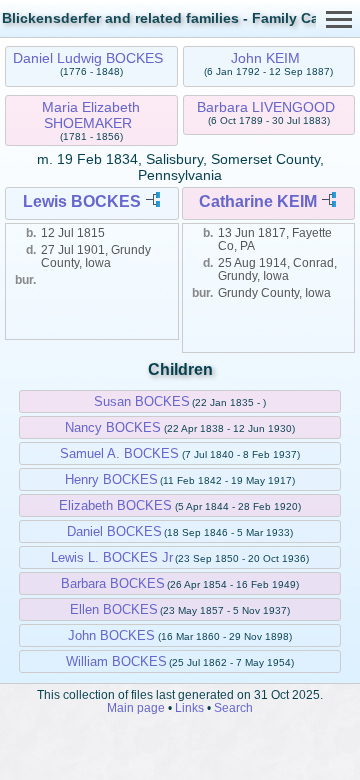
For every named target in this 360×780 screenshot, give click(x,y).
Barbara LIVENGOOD (266, 107)
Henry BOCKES (111, 479)
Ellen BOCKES (114, 609)
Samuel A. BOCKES (119, 453)
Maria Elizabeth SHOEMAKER (91, 115)
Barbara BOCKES (113, 583)
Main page (136, 707)
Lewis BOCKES (82, 201)
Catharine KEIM (258, 201)
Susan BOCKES (142, 401)
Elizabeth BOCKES (115, 505)
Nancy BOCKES (113, 427)
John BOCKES (111, 635)
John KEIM (265, 58)
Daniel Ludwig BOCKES (88, 58)
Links (189, 707)
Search (233, 707)
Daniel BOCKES (114, 531)
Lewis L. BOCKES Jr (112, 557)
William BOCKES (116, 661)
